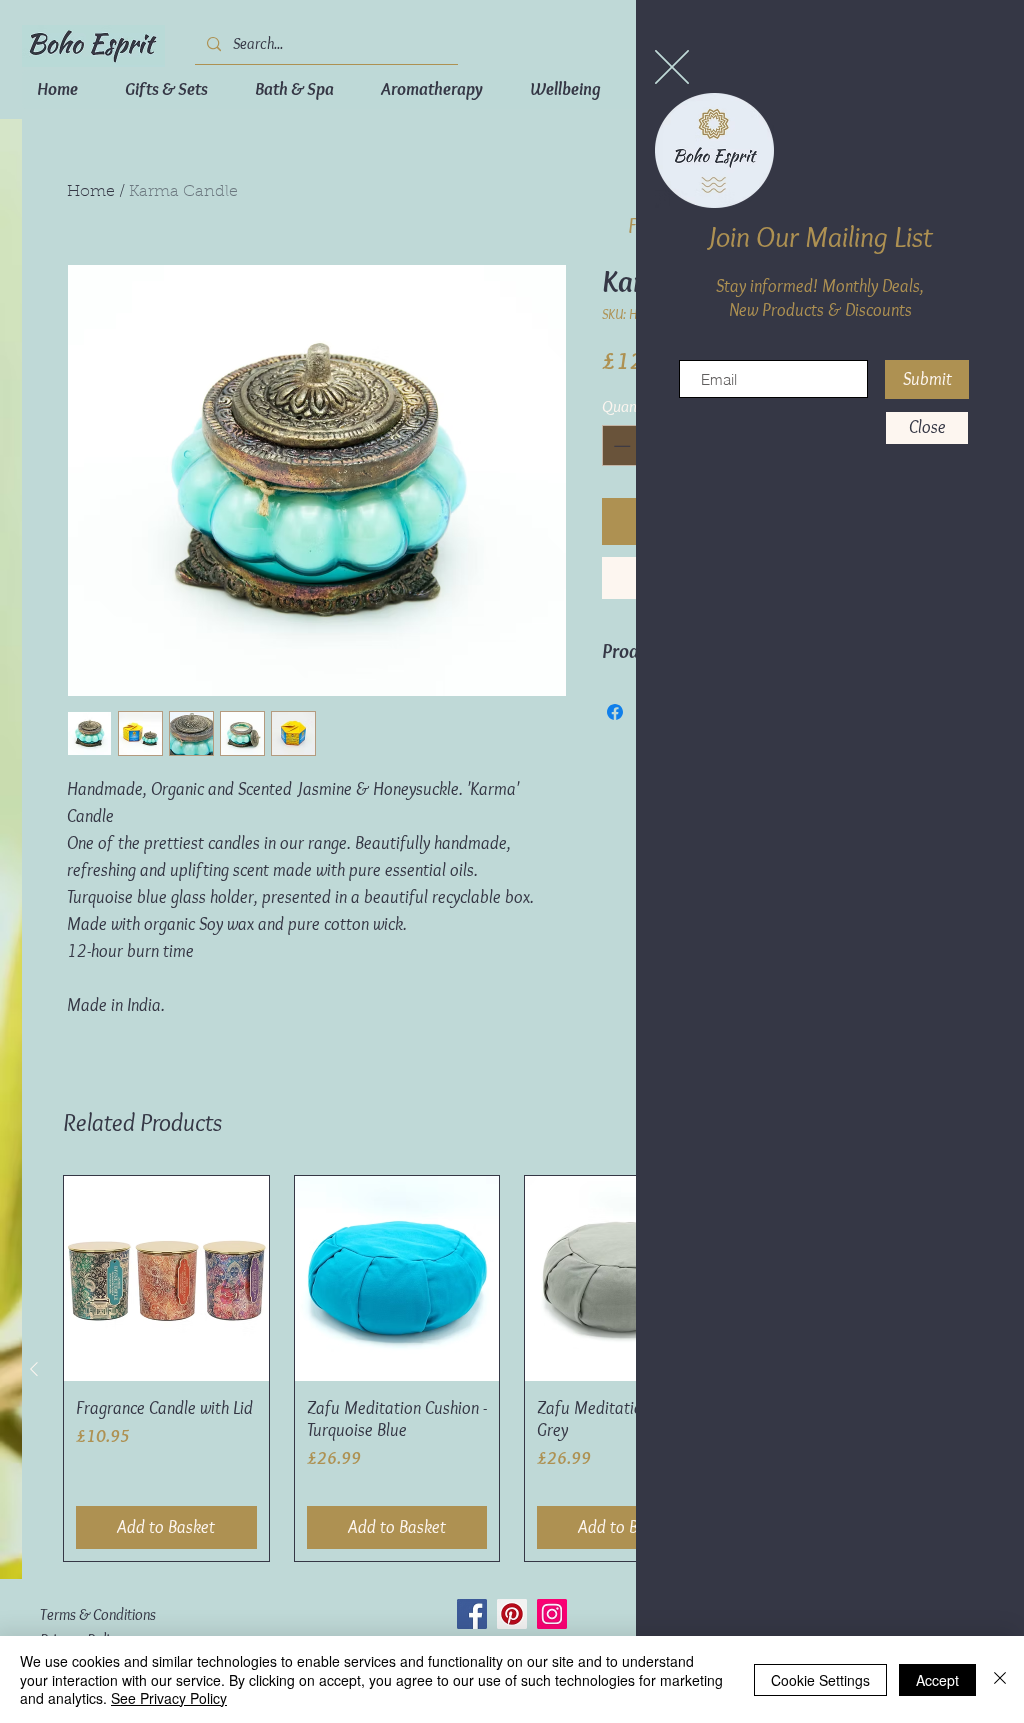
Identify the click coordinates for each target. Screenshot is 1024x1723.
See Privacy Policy (169, 1698)
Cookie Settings (820, 1680)
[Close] (1000, 1679)
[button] (672, 67)
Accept (937, 1680)
